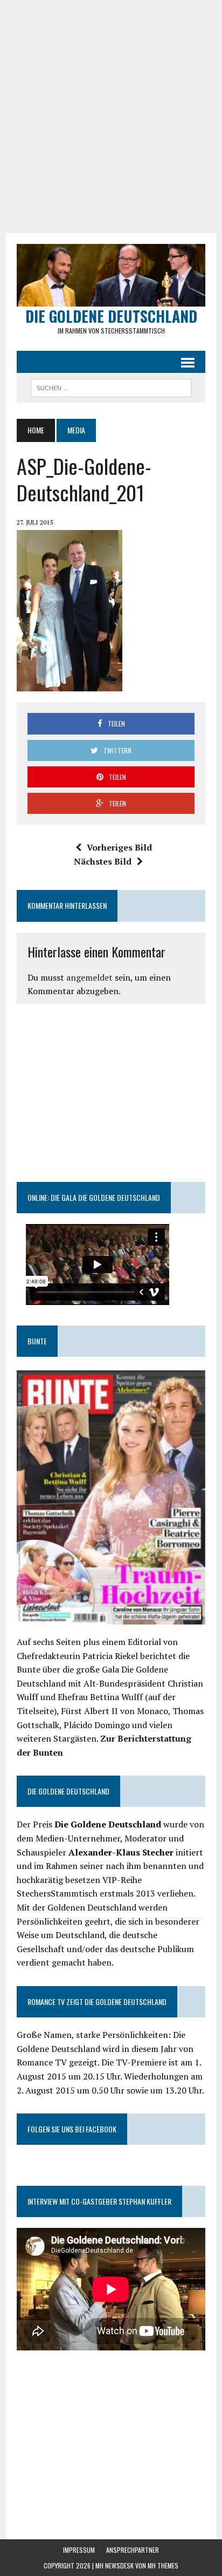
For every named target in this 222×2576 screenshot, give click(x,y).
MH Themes (163, 2565)
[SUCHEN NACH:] (111, 386)
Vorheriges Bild (119, 847)
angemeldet (89, 977)
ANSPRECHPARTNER (133, 2550)
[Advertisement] (111, 117)
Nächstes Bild (103, 861)
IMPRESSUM (79, 2550)
